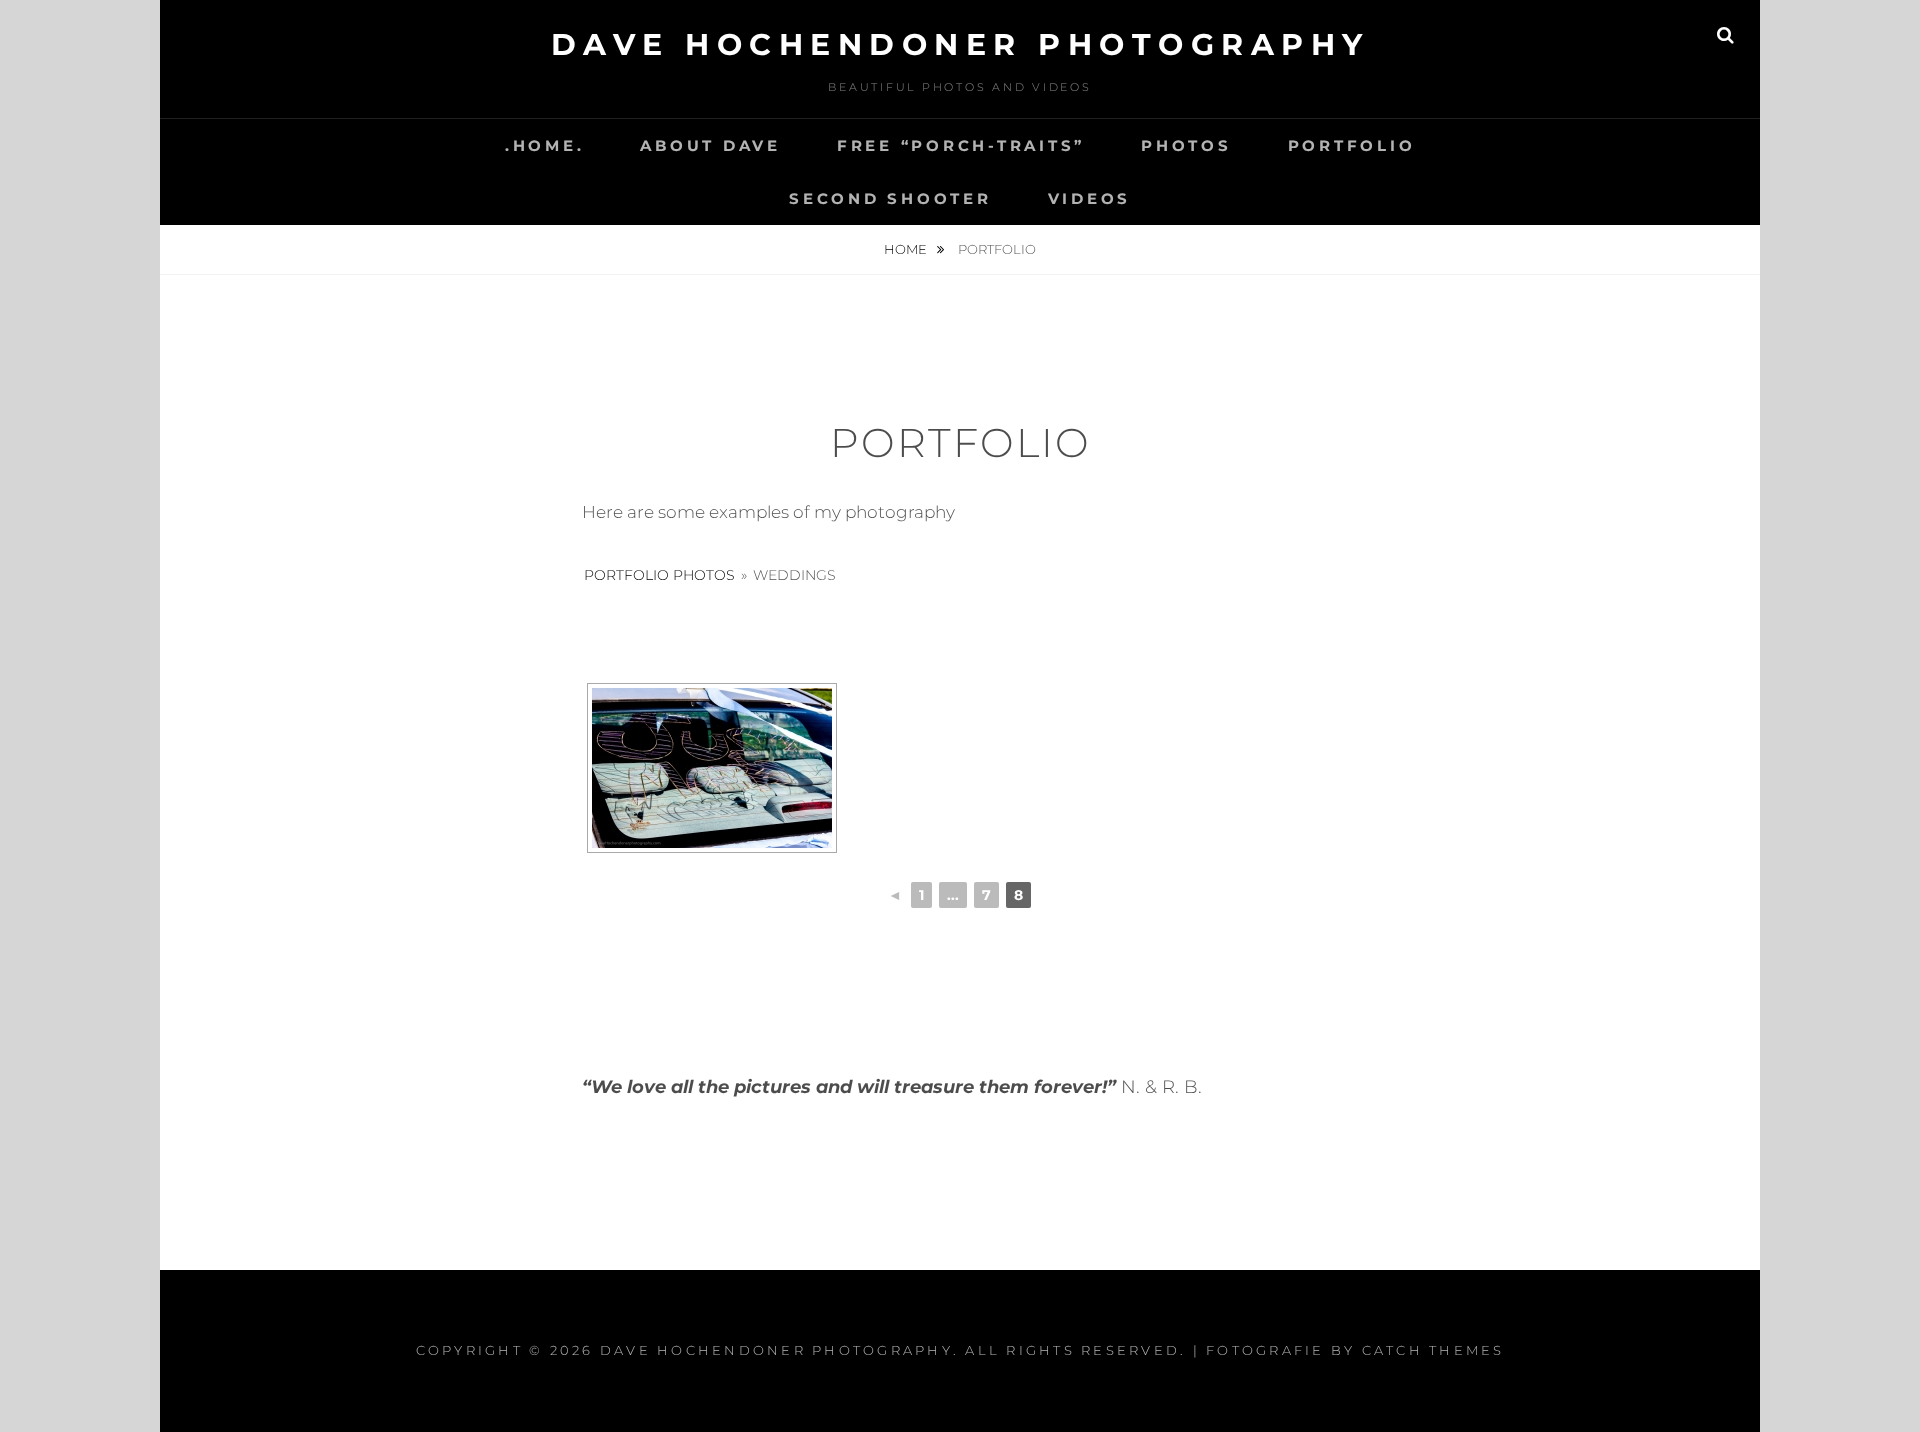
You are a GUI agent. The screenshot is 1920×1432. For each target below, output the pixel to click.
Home (907, 249)
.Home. (545, 145)
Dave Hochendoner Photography (960, 44)
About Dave (710, 145)
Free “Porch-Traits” (961, 145)
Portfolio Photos (659, 575)
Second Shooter (890, 198)
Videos (1090, 198)
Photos (1186, 145)
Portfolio (1352, 145)
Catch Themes (1433, 1350)
